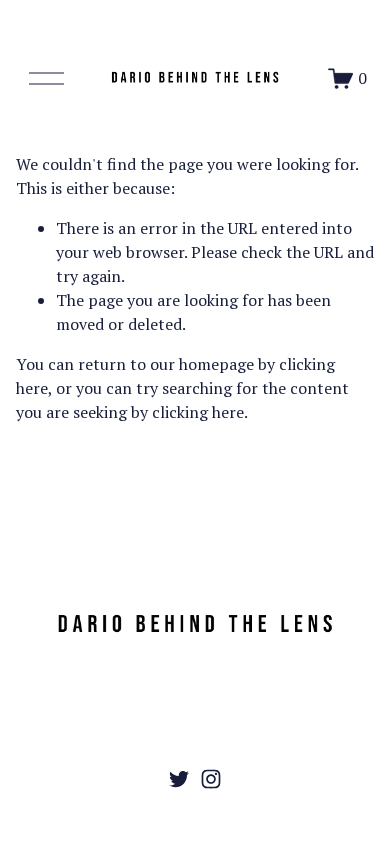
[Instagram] (211, 779)
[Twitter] (179, 779)
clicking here (198, 412)
